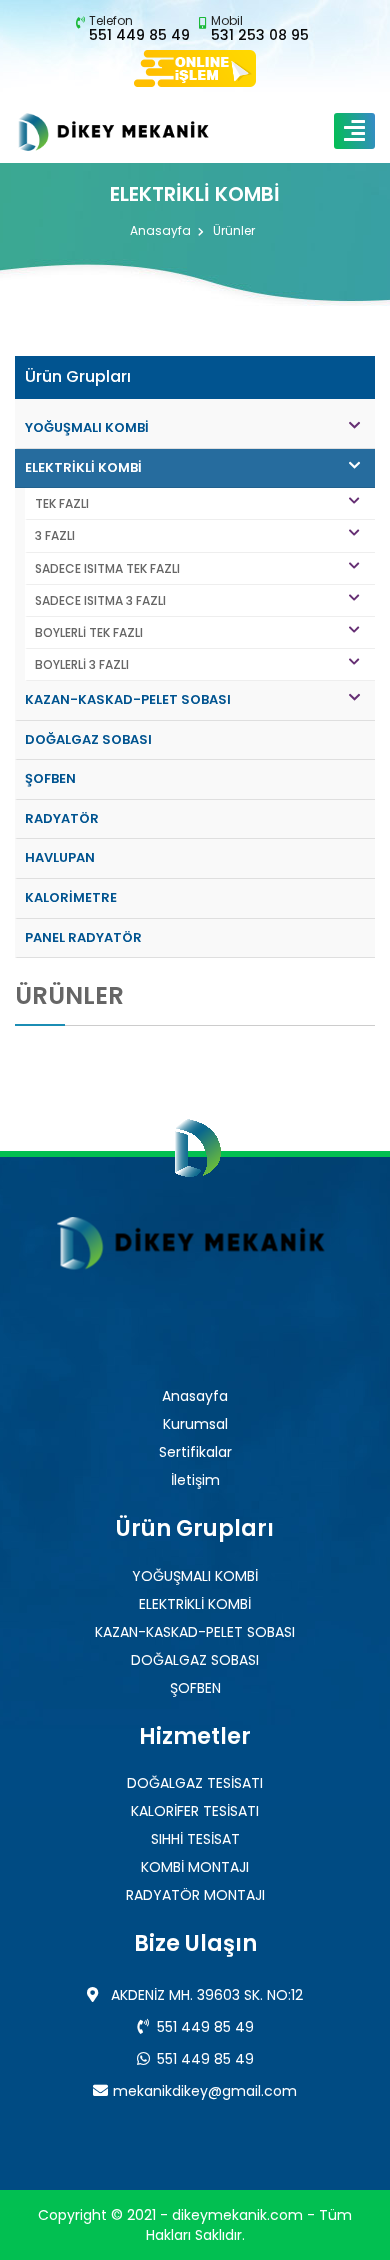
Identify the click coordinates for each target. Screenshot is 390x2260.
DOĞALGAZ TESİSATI (195, 1783)
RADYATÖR (62, 818)
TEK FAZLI (62, 503)
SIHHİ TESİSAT (195, 1839)
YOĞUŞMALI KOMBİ (87, 427)
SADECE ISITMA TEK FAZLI (107, 568)
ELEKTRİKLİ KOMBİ (83, 467)
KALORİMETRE (71, 897)
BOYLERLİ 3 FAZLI (82, 664)
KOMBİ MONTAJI (195, 1867)
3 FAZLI (55, 535)
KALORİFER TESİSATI (195, 1811)
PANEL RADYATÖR (83, 937)
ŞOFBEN (50, 778)
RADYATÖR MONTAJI (195, 1895)
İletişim (195, 1480)
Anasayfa (160, 231)
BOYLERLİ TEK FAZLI (89, 632)
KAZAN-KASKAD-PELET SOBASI (128, 699)
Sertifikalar (195, 1452)
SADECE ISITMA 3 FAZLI (100, 600)
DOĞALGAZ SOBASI (88, 739)
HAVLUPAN (60, 857)
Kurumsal (195, 1424)
